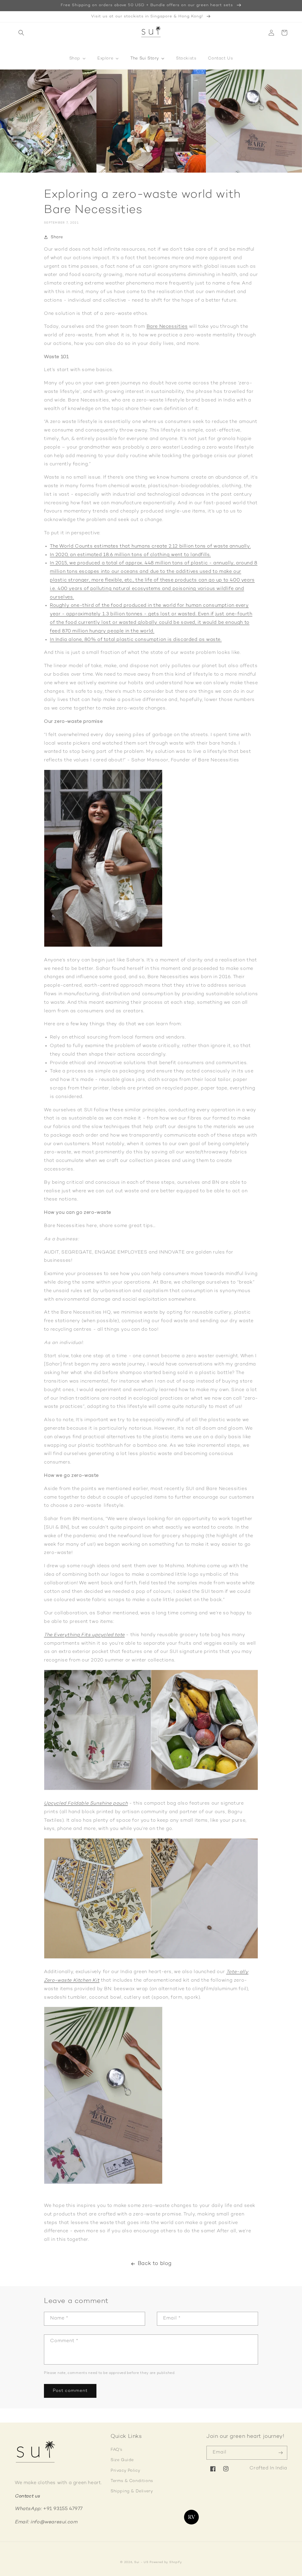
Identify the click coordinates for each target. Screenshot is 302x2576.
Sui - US (141, 2562)
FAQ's (116, 2450)
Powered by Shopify (166, 2562)
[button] (21, 33)
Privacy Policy (125, 2471)
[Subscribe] (280, 2453)
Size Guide (122, 2460)
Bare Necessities (167, 327)
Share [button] (57, 237)
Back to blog (155, 2264)
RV (192, 2517)
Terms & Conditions (132, 2481)
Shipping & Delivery (132, 2491)
